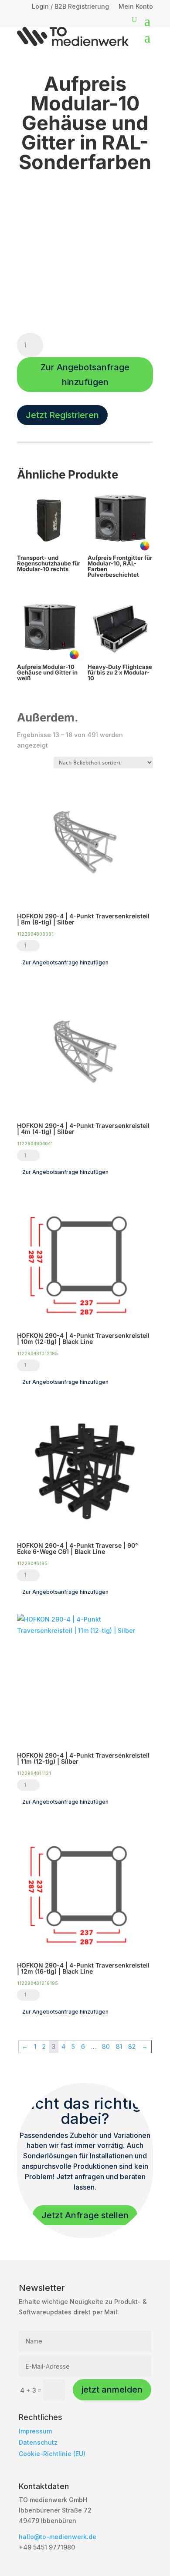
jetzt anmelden (112, 2390)
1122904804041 (35, 1143)
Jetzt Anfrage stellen (85, 2215)
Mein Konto (136, 7)
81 (119, 2046)
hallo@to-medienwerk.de (58, 2537)
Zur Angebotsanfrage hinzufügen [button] (65, 962)
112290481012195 (37, 1353)
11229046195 (32, 1563)
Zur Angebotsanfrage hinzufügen (85, 375)
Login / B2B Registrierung (70, 7)
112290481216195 (37, 1983)
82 (132, 2046)
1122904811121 (34, 1773)
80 (106, 2046)
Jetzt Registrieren (62, 415)
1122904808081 (35, 934)
